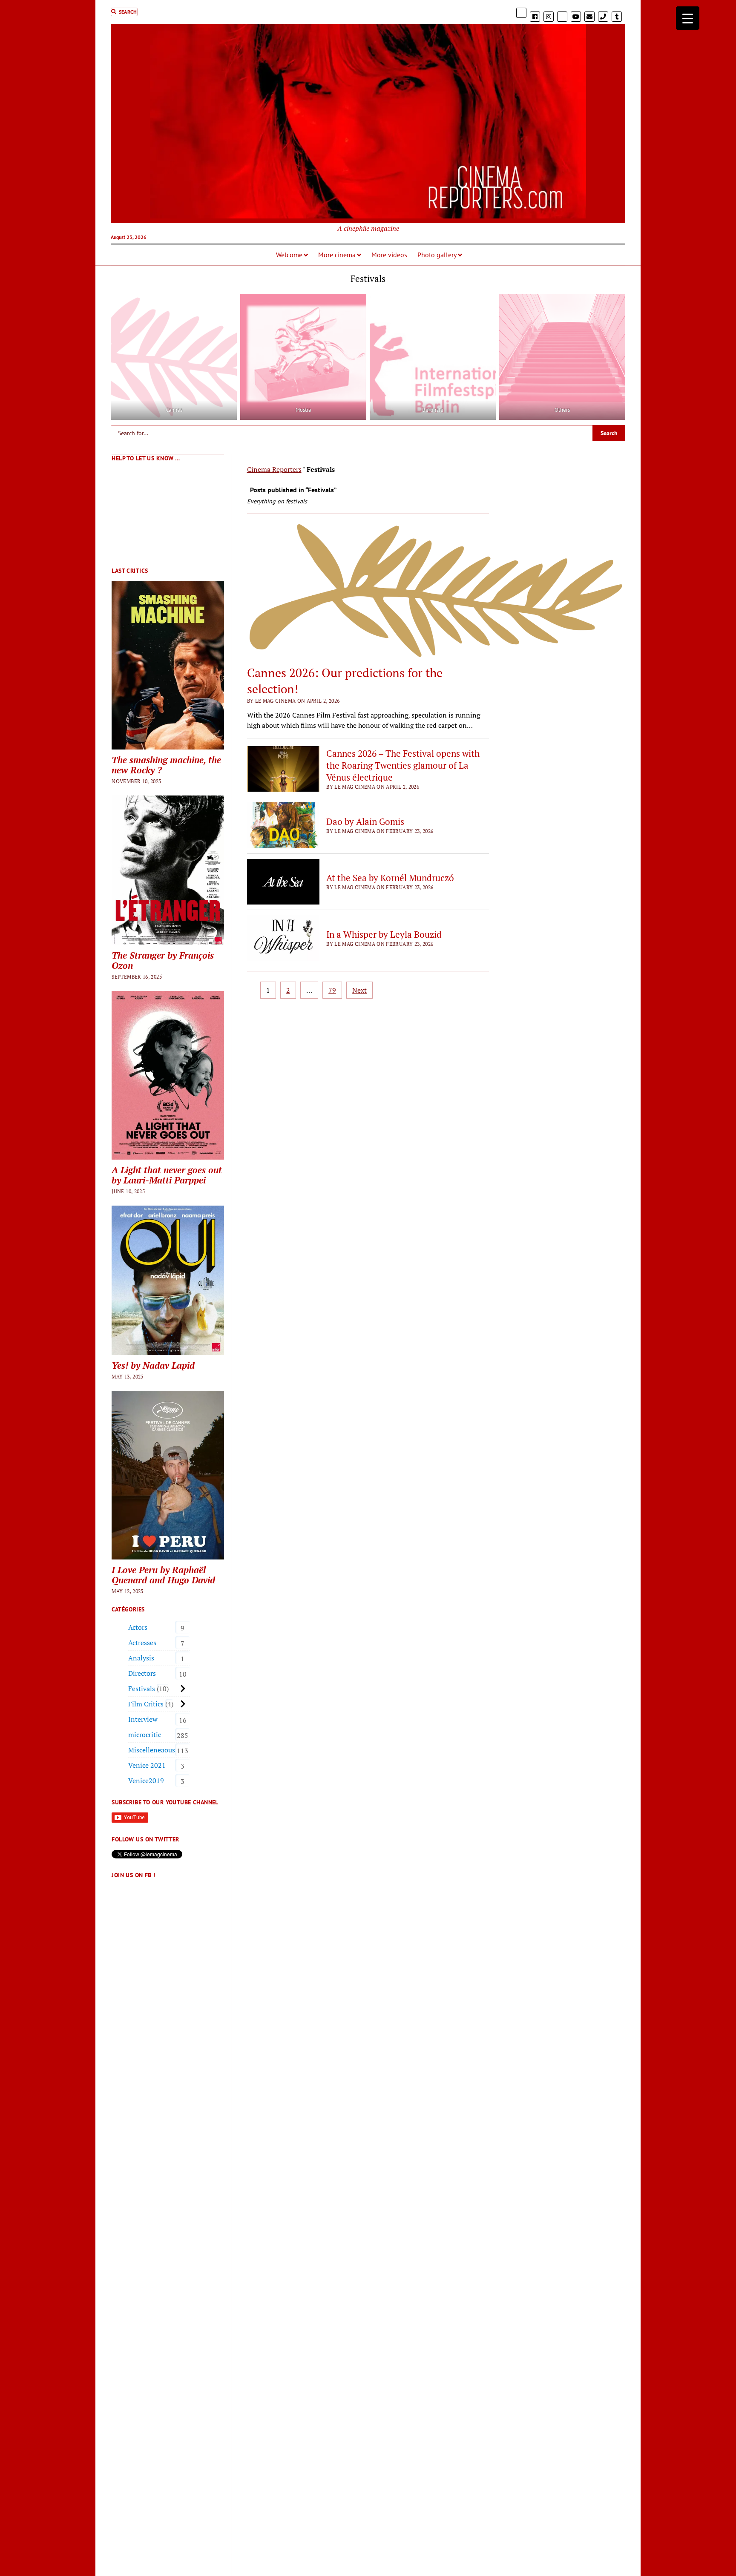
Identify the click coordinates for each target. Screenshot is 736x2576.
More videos (389, 255)
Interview (143, 1719)
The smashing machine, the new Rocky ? (166, 765)
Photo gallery (437, 255)
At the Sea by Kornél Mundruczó (390, 878)
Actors (138, 1627)
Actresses (142, 1643)
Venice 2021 (147, 1765)
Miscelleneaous (152, 1750)
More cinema (337, 255)
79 (332, 990)
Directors (142, 1673)
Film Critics (146, 1704)
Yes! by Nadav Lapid (153, 1365)
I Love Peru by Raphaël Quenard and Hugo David (163, 1575)
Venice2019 (146, 1781)
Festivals (142, 1689)
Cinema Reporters (274, 469)
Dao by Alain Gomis (365, 821)
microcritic (145, 1735)
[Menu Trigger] (688, 18)
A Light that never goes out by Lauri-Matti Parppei (167, 1175)
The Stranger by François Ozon (163, 960)
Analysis (141, 1658)
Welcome (289, 255)
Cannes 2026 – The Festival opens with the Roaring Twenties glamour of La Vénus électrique (403, 765)
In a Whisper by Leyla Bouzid (384, 934)
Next (359, 990)
